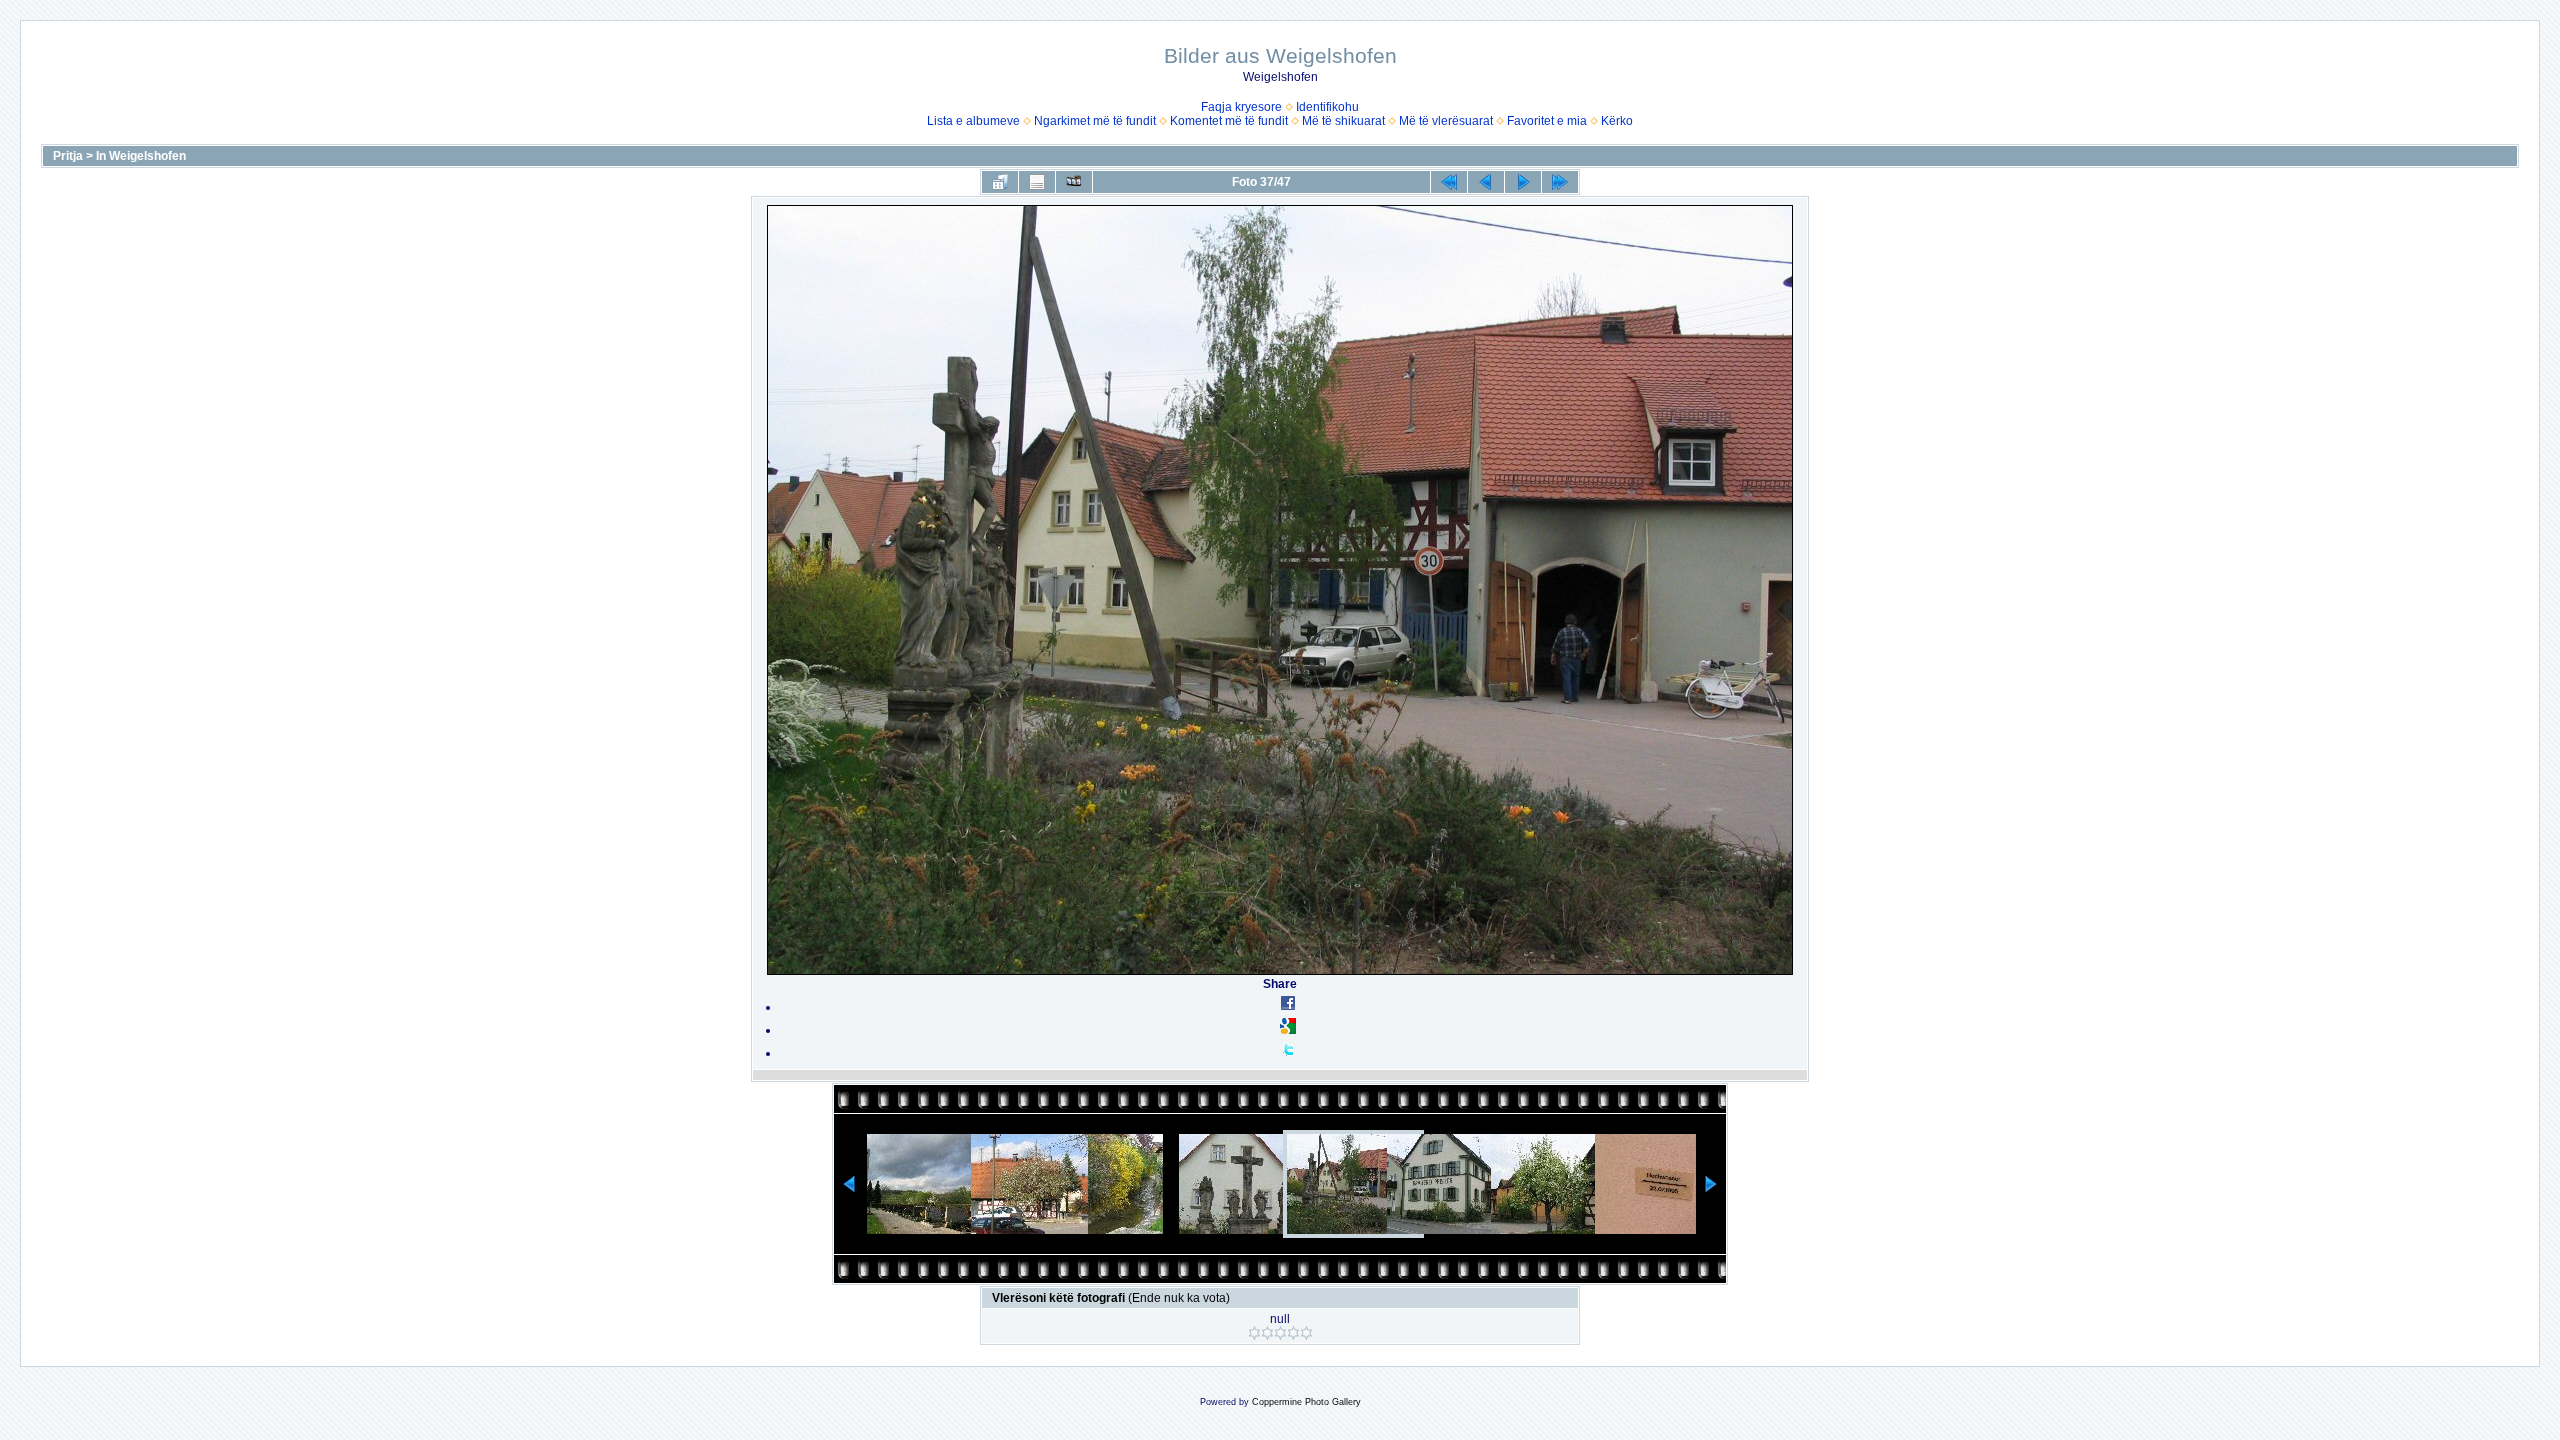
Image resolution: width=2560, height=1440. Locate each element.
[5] (1306, 1333)
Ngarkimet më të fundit (1095, 121)
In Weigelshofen (141, 156)
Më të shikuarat (1343, 121)
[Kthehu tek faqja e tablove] (1000, 182)
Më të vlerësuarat (1446, 121)
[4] (1293, 1333)
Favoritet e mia (1547, 121)
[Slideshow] (1074, 182)
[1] (1254, 1333)
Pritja (68, 156)
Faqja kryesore (1241, 107)
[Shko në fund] (1560, 182)
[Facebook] (1288, 1007)
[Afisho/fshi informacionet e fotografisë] (1037, 182)
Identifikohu (1327, 107)
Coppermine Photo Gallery (1306, 1402)
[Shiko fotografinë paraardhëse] (1486, 182)
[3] (1280, 1333)
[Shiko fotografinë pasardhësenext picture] (1523, 182)
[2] (1267, 1333)
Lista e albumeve (973, 121)
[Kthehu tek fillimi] (1449, 182)
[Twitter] (1288, 1053)
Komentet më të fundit (1229, 121)
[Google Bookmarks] (1288, 1030)
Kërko (1617, 121)
